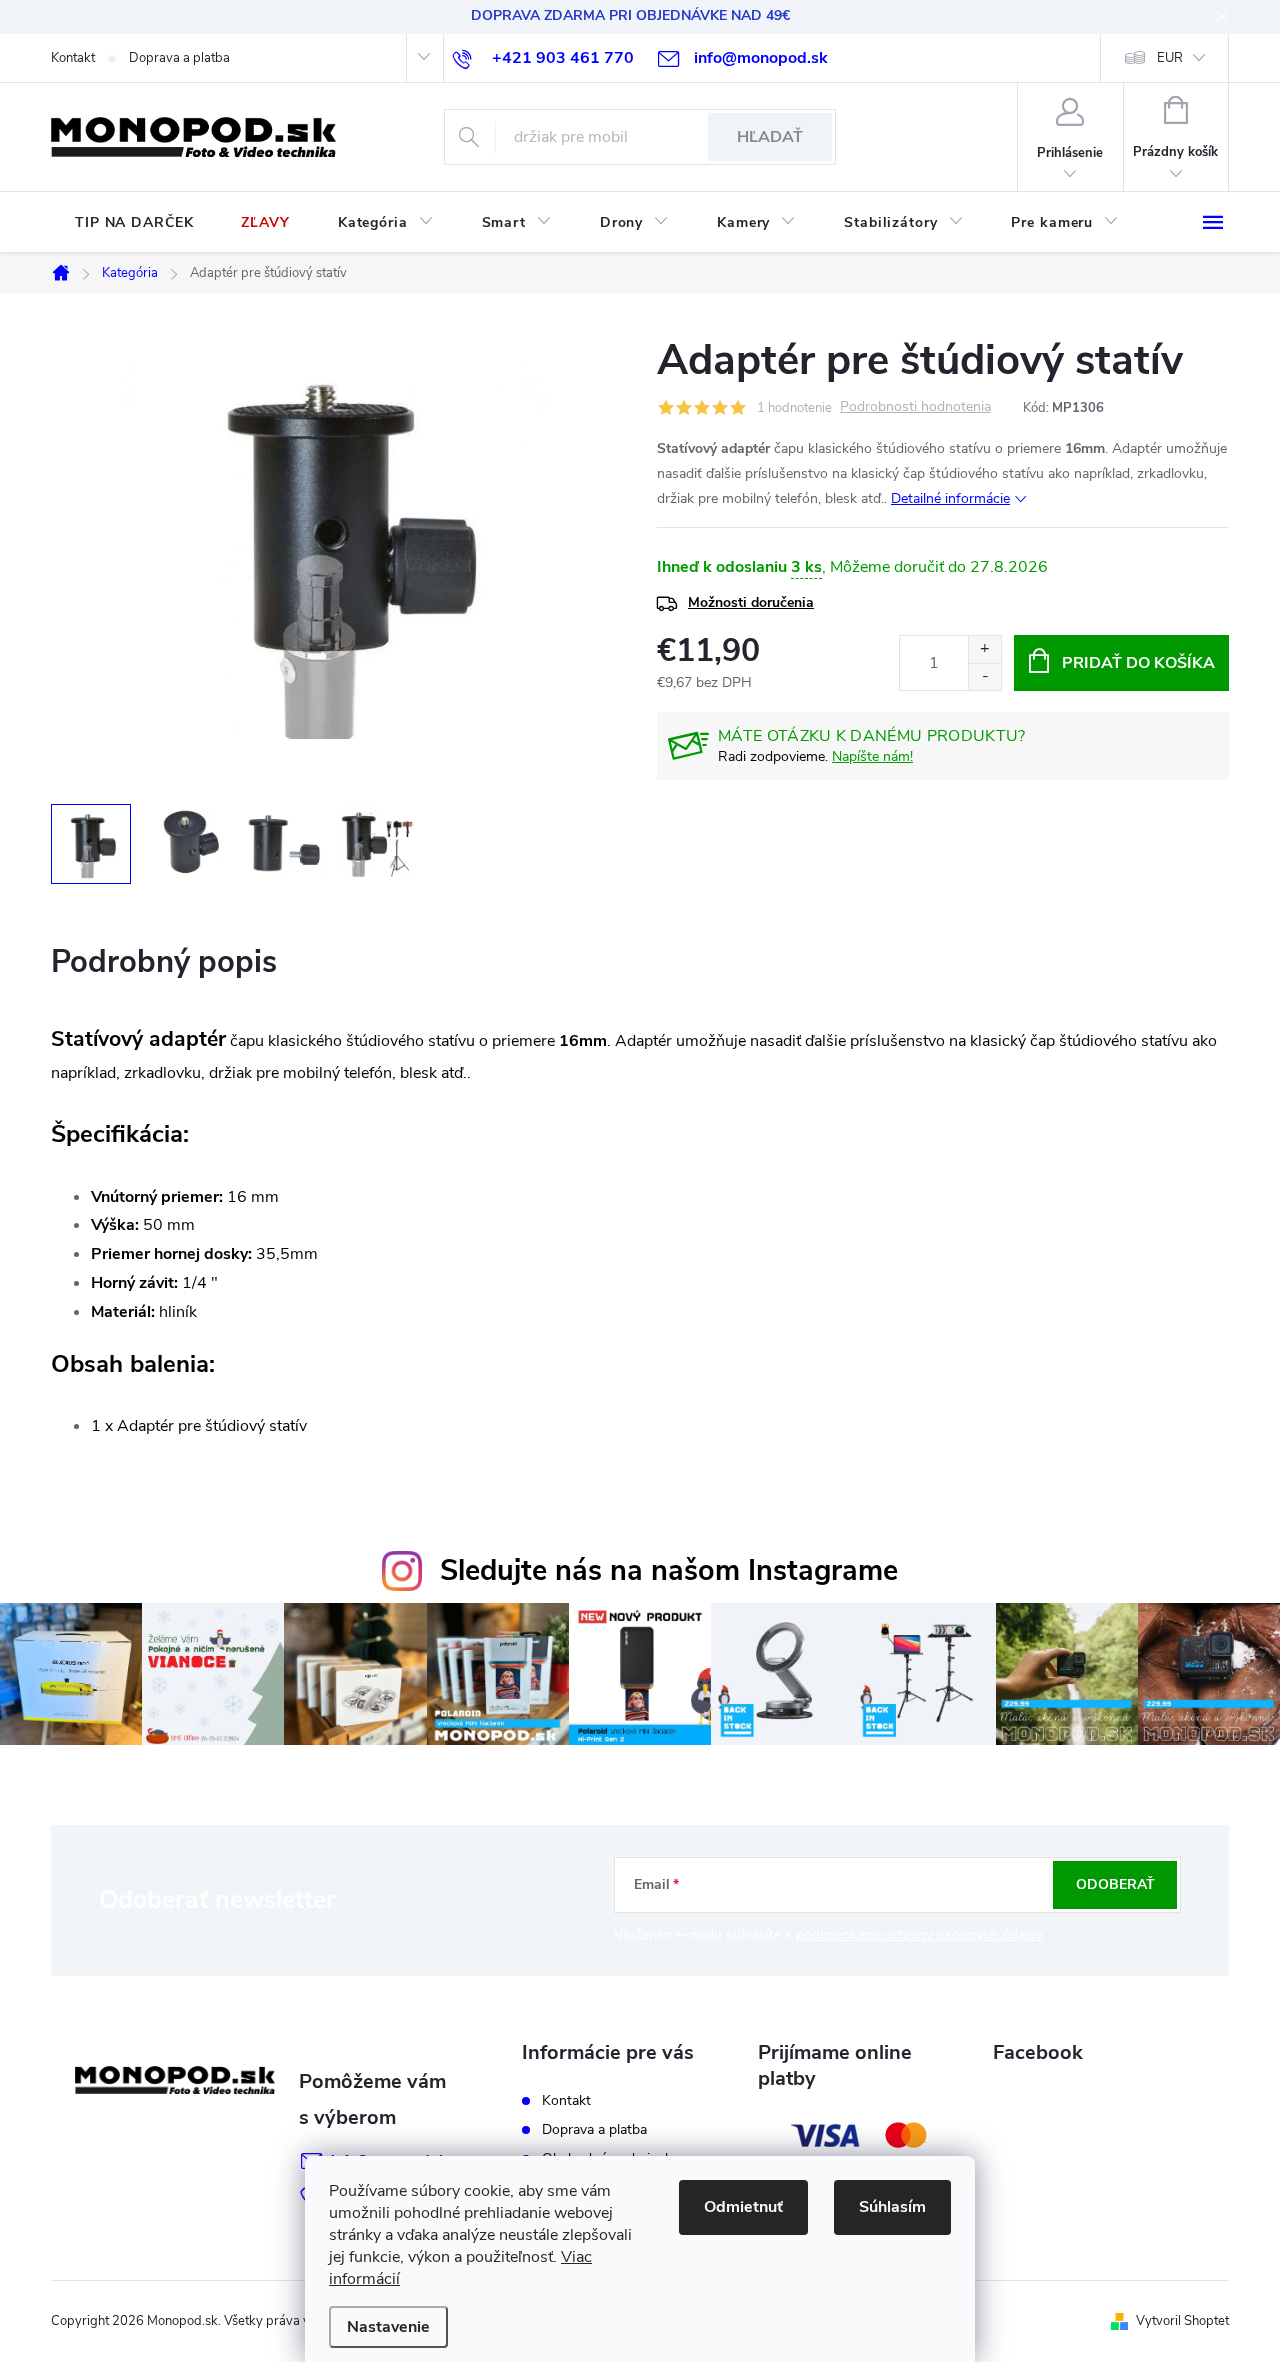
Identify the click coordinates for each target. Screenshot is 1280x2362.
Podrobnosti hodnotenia (915, 407)
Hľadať (770, 137)
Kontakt (73, 58)
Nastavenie (388, 2327)
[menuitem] (134, 223)
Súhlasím (892, 2207)
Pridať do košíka (1138, 663)
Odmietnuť (743, 2207)
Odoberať (1115, 1884)
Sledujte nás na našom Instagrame (669, 1570)
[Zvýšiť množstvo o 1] (984, 649)
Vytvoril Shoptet (1182, 2321)
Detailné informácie (950, 498)
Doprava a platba (179, 58)
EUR (1170, 58)
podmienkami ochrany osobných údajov (919, 1934)
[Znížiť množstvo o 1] (984, 676)
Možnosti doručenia (751, 602)
